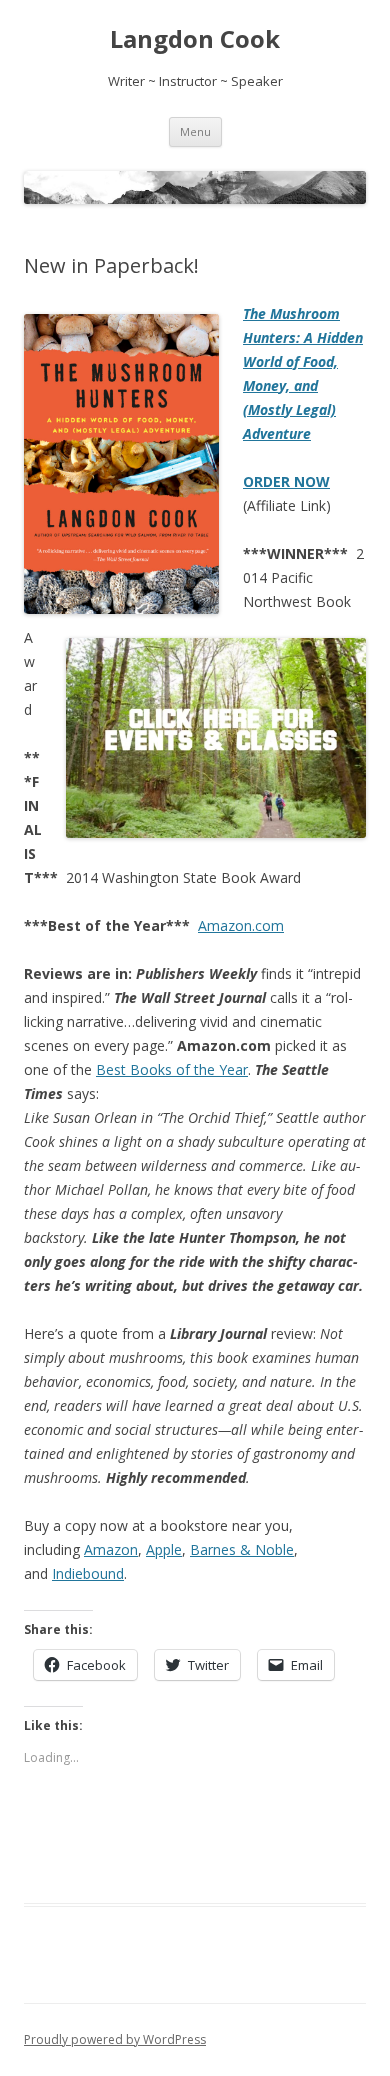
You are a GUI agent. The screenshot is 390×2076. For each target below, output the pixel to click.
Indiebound (88, 1573)
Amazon (111, 1549)
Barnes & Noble (242, 1549)
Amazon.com (241, 925)
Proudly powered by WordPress (115, 2039)
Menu (195, 131)
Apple (164, 1549)
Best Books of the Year (172, 1069)
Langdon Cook (195, 39)
